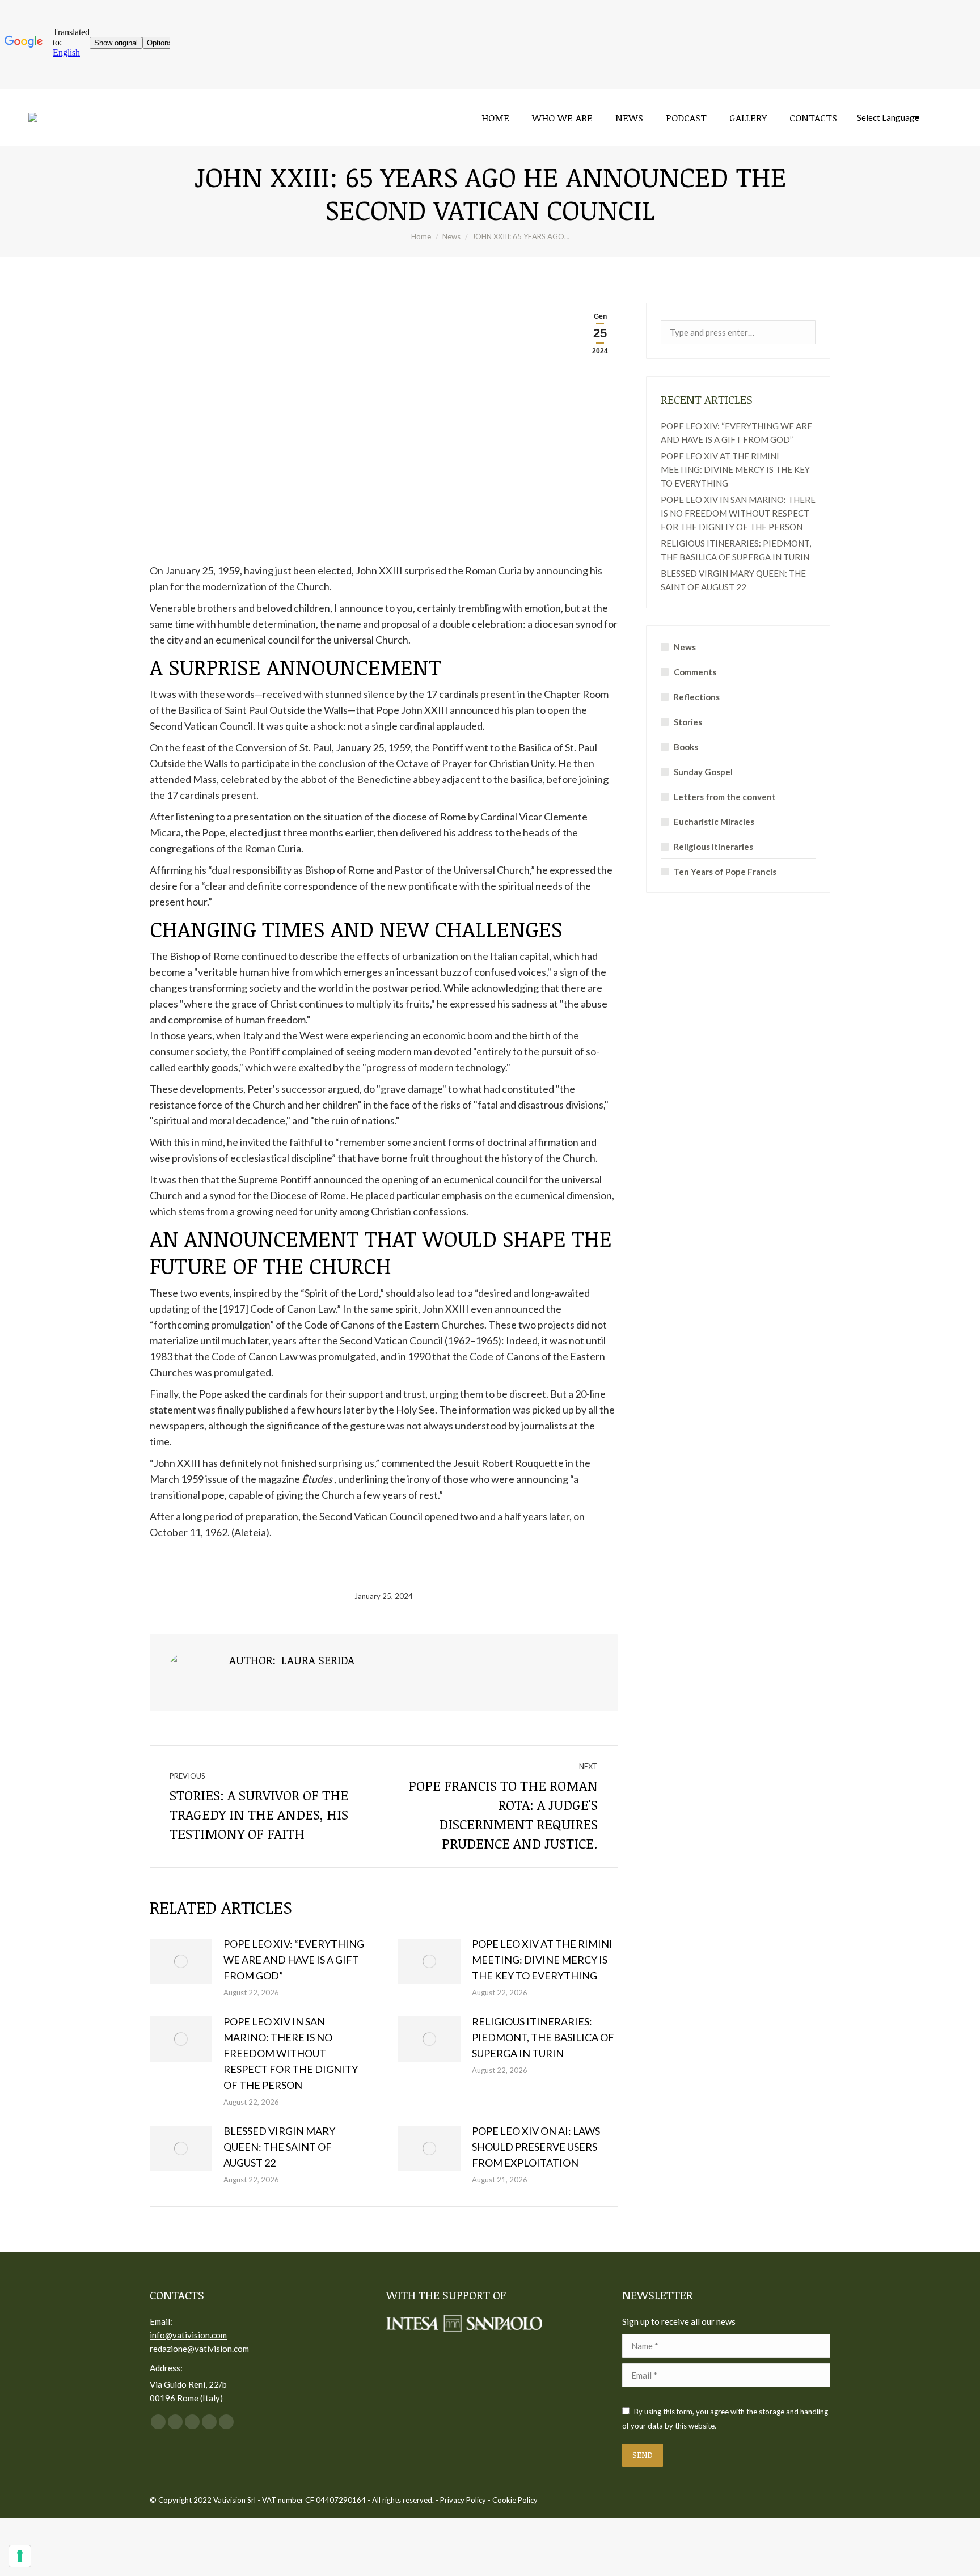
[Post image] (181, 1961)
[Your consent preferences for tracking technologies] (20, 2556)
